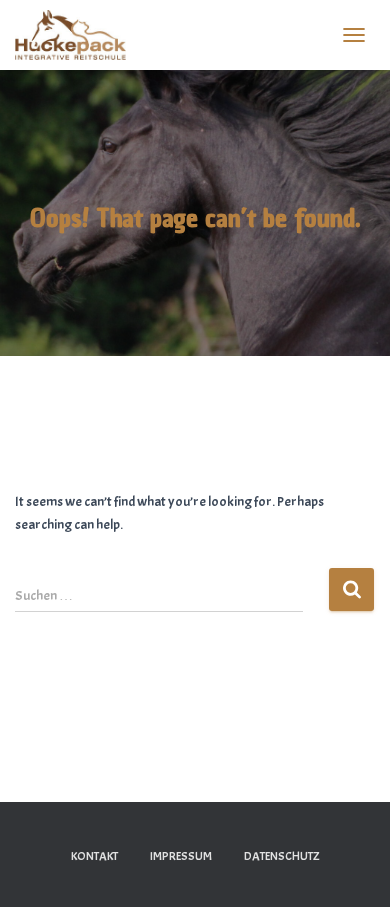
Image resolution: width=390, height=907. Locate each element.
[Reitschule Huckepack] (78, 35)
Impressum (181, 856)
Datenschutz (282, 856)
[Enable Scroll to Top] (350, 867)
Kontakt (94, 856)
